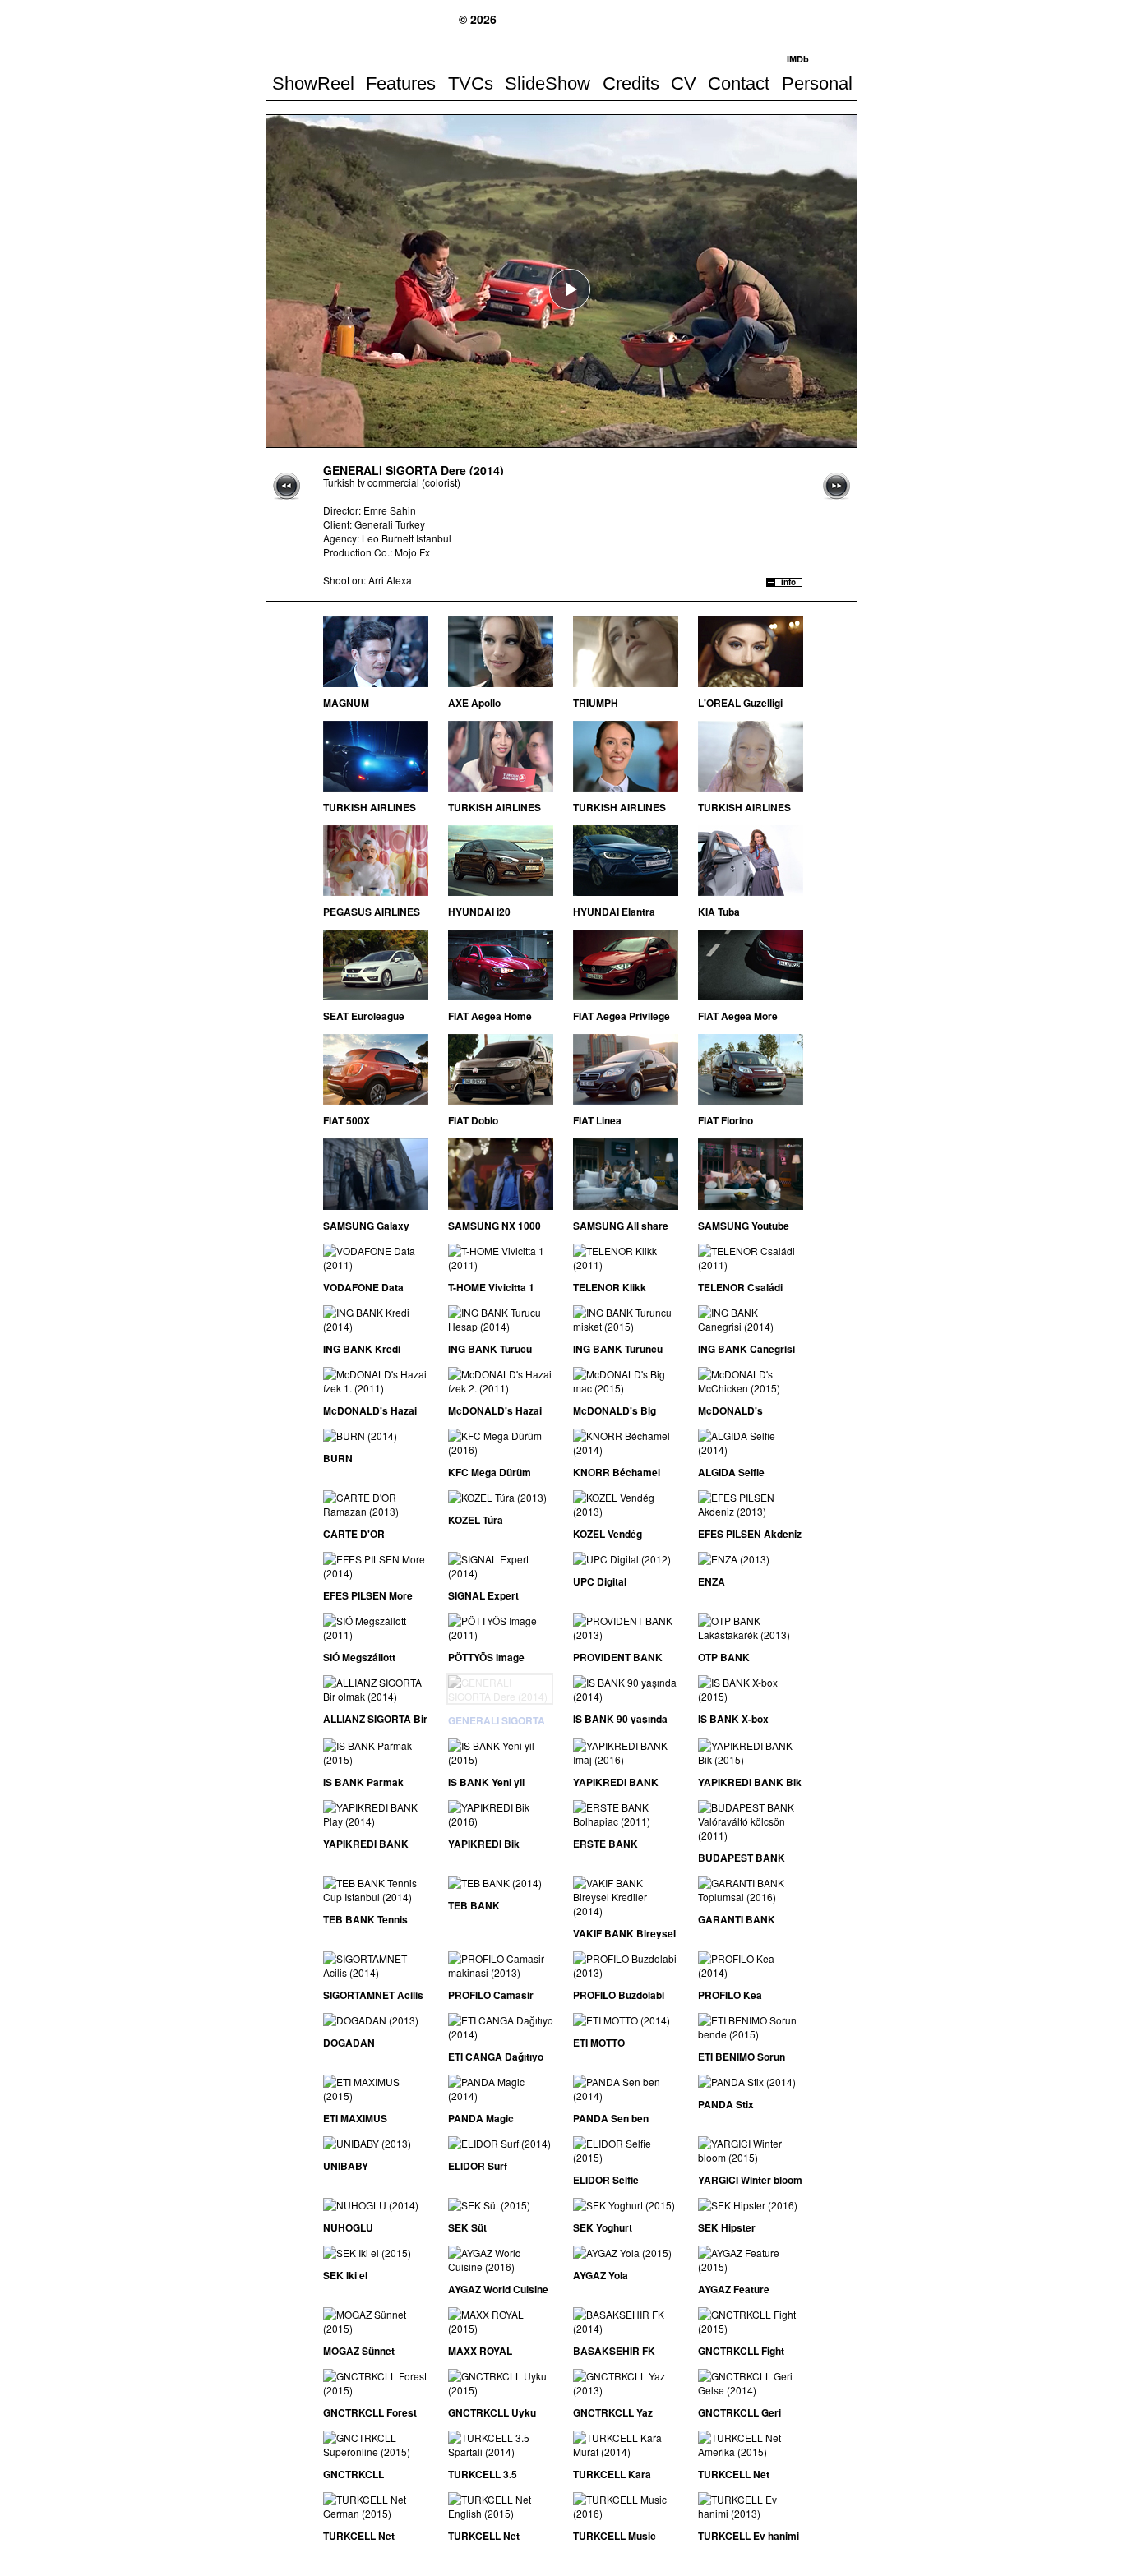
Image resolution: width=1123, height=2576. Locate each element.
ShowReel (313, 83)
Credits (631, 83)
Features (401, 83)
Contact (739, 83)
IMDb (798, 59)
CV (684, 83)
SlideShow (548, 83)
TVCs (471, 83)
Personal (817, 83)
